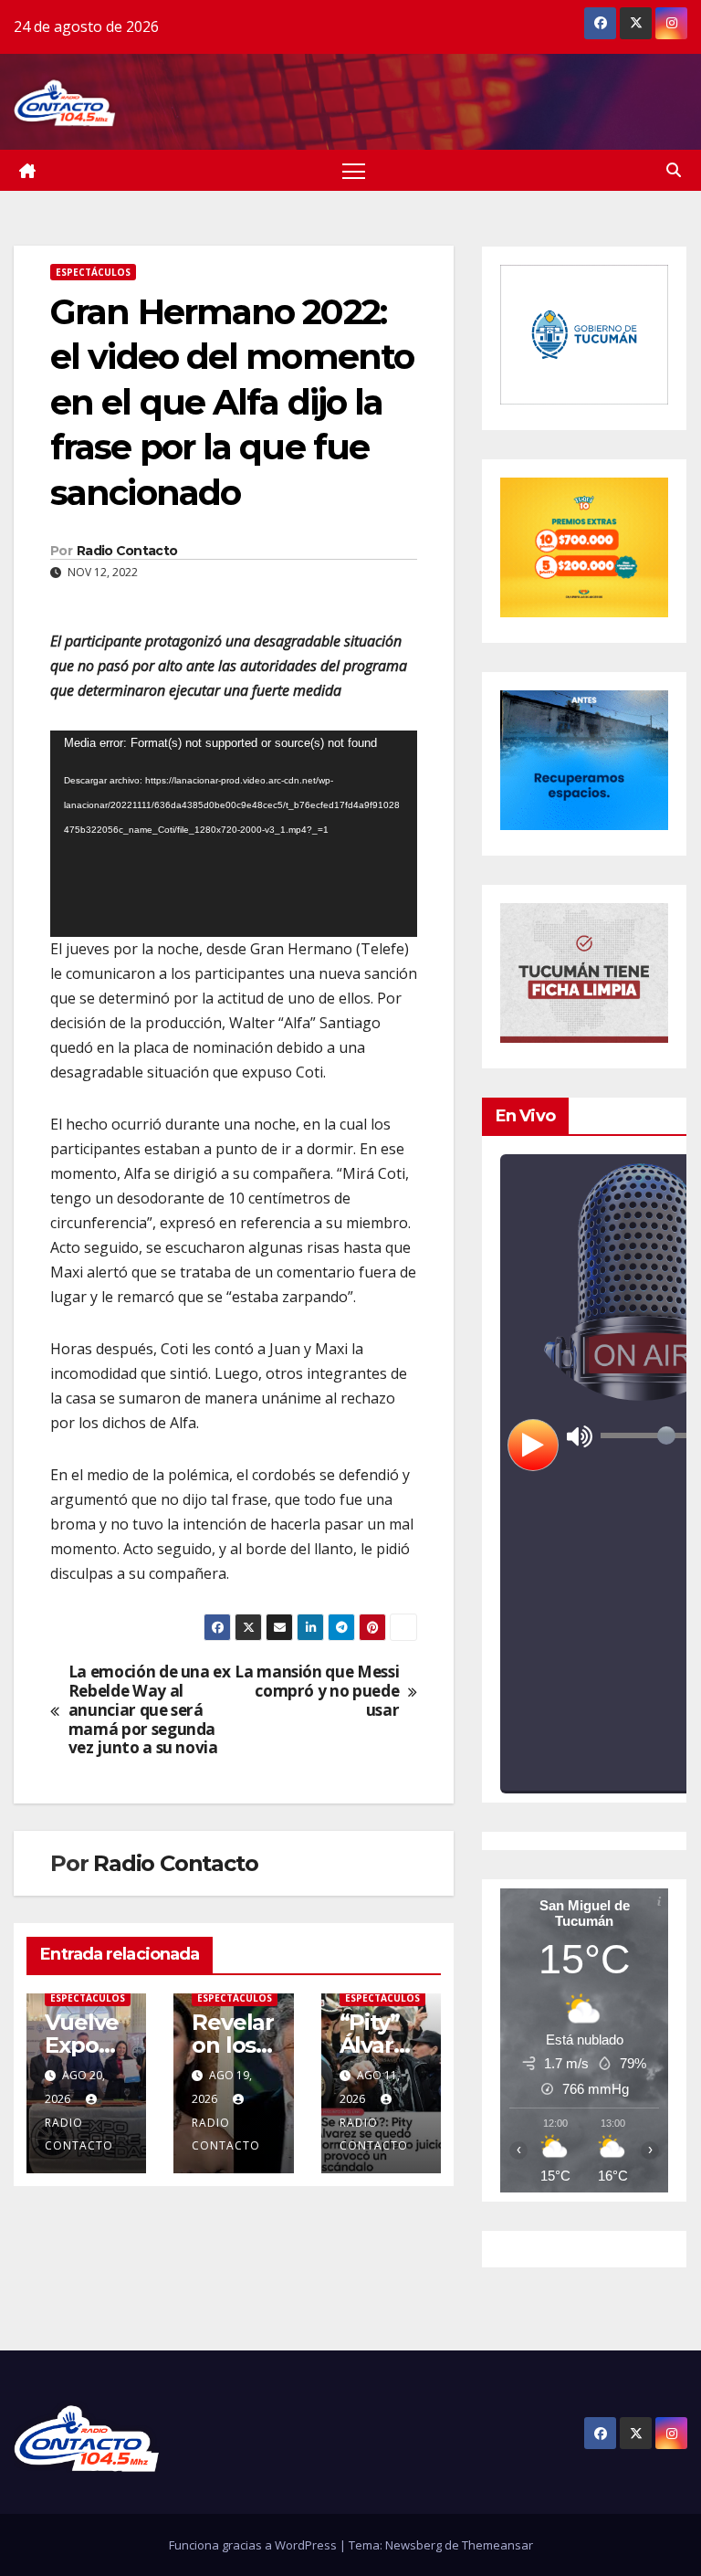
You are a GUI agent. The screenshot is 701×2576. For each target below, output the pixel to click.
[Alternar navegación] (354, 170)
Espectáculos (93, 272)
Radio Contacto (127, 551)
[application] (234, 834)
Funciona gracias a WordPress (254, 2545)
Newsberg (413, 2545)
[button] (674, 170)
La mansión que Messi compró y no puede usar (317, 1691)
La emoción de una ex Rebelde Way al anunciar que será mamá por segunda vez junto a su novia (150, 1710)
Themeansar (497, 2545)
